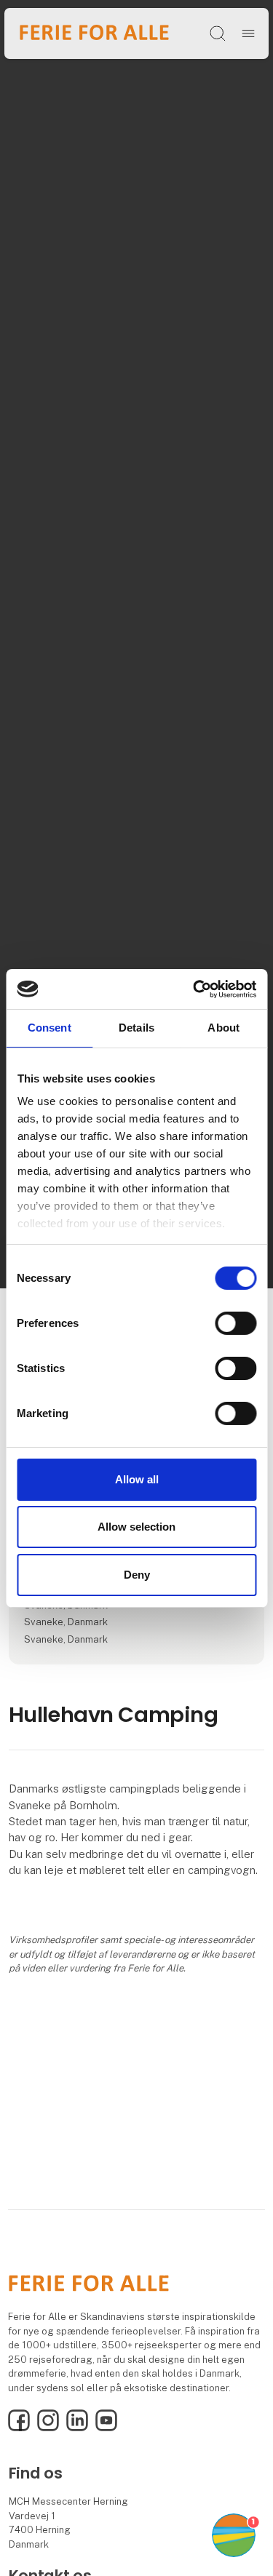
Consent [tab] (50, 1028)
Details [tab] (136, 1028)
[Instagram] (48, 2428)
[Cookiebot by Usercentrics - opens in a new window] (194, 989)
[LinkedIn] (77, 2428)
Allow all (137, 1479)
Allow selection (136, 1527)
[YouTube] (106, 2428)
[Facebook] (19, 2428)
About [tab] (223, 1028)
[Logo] (94, 33)
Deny (137, 1575)
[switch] (236, 1323)
